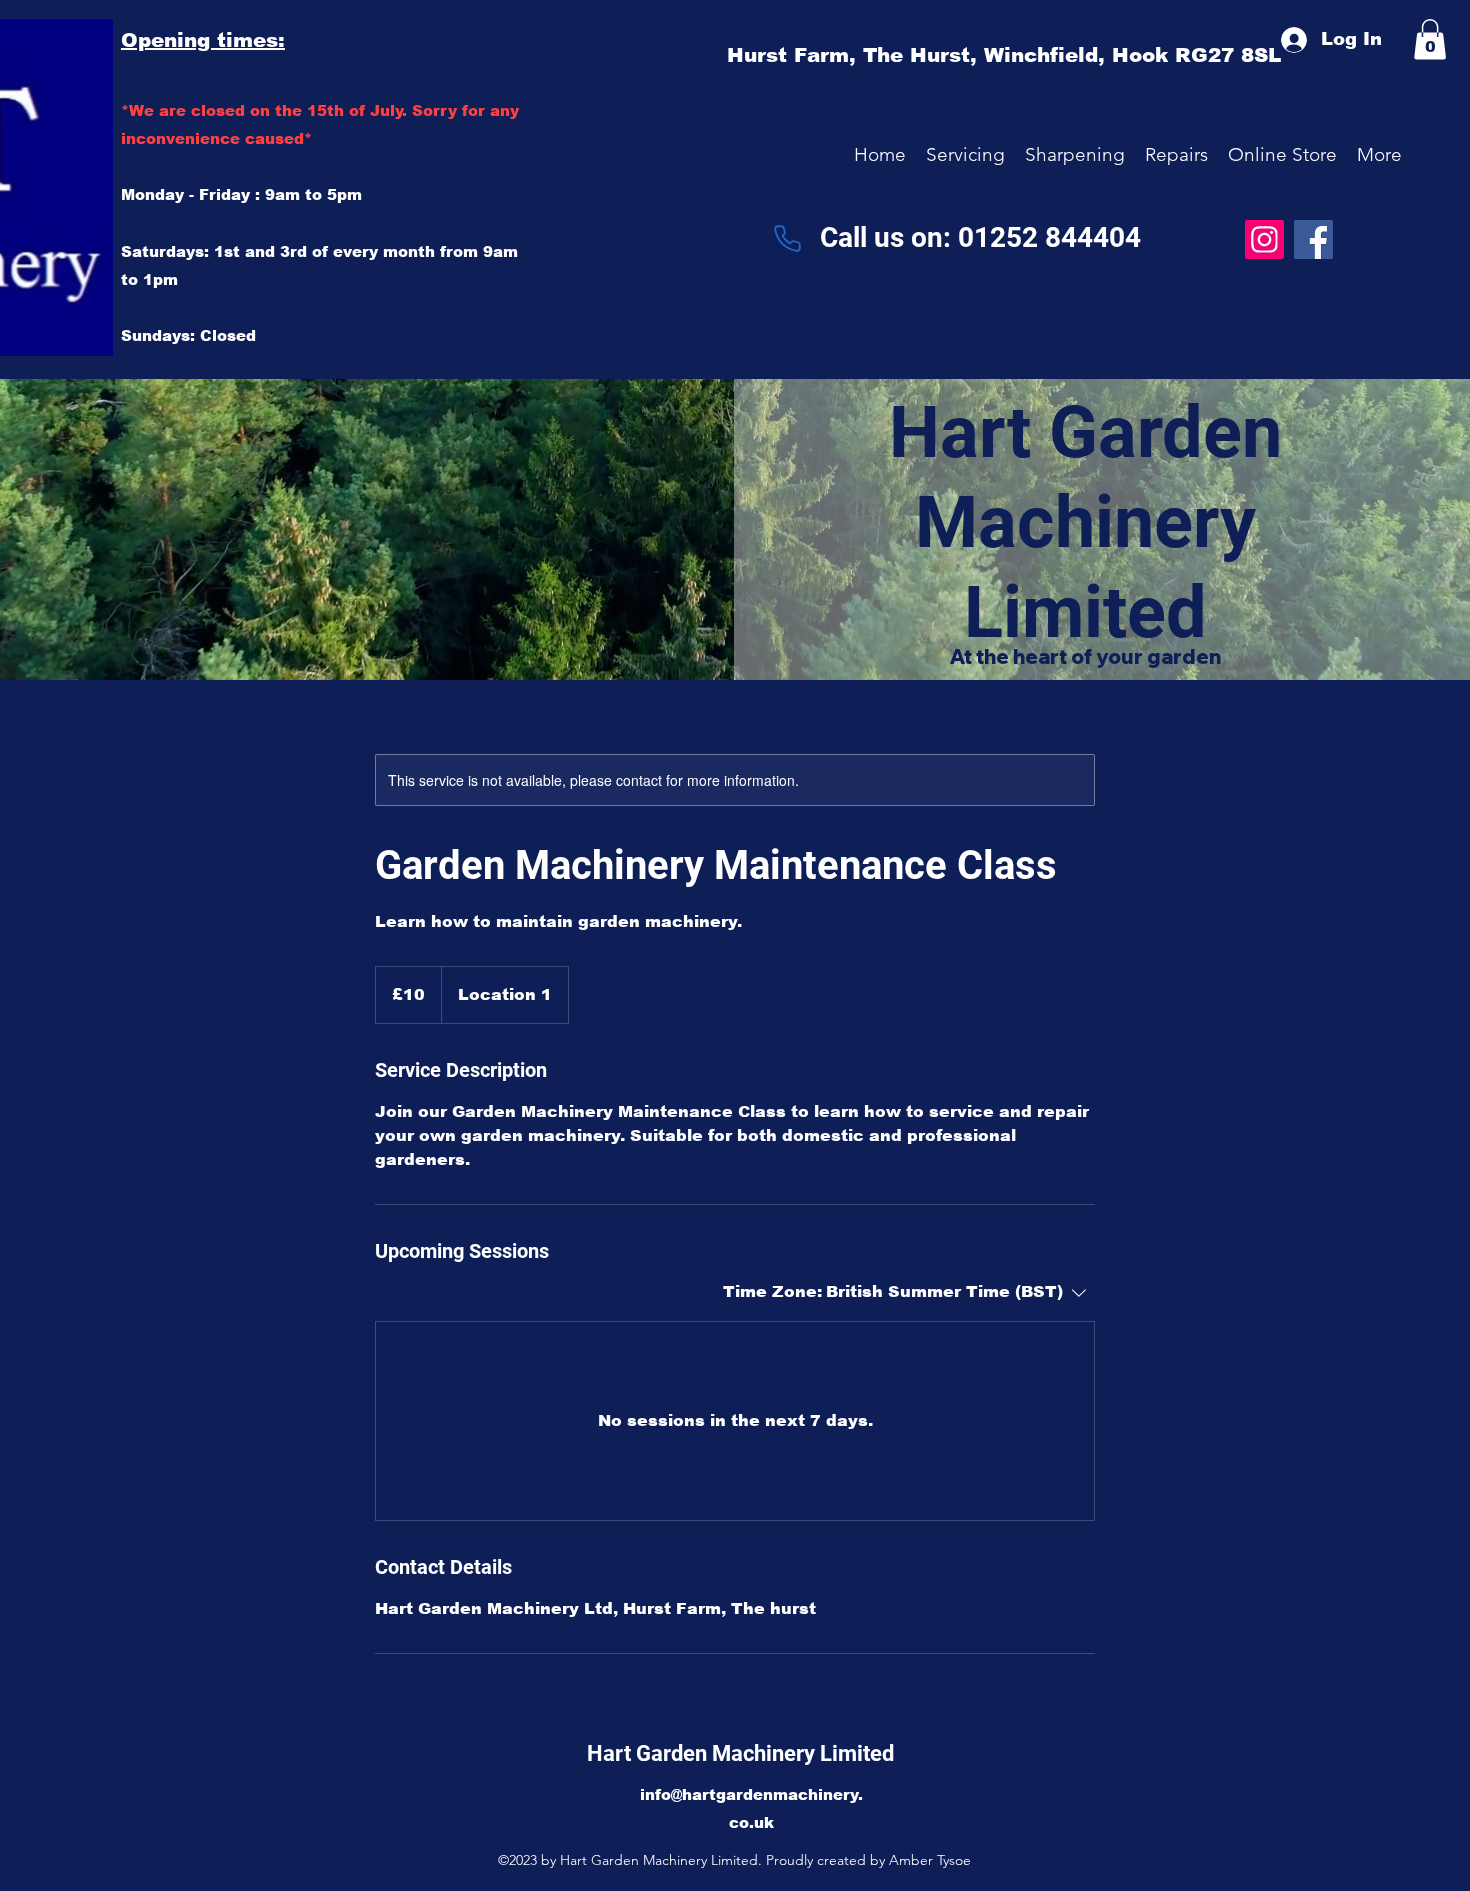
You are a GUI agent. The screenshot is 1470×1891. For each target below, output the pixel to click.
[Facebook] (1313, 239)
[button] (965, 154)
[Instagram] (1264, 239)
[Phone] (787, 239)
